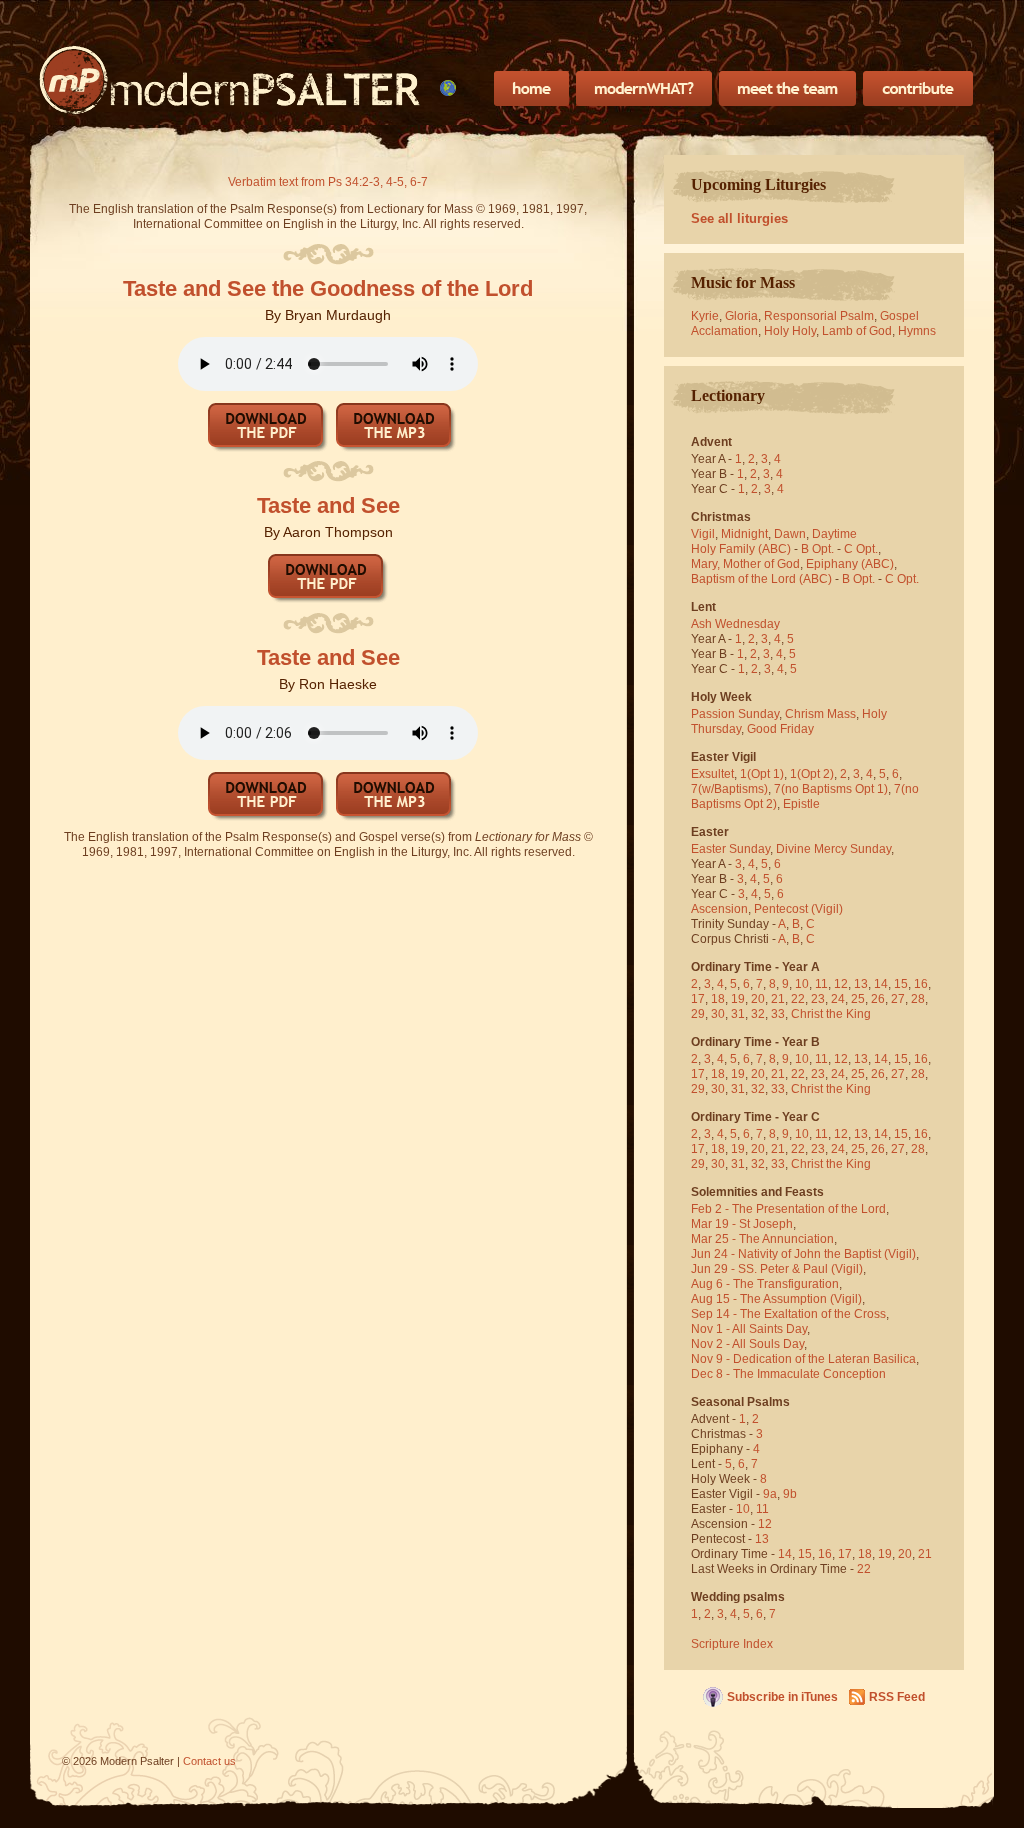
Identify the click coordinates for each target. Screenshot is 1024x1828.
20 (758, 999)
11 (821, 984)
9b (790, 1494)
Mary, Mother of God (745, 564)
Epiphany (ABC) (850, 564)
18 (718, 999)
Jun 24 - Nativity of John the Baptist (786, 1254)
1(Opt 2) (812, 774)
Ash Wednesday (735, 624)
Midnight (744, 534)
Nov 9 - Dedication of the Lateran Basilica (803, 1359)
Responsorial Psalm (819, 316)
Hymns (917, 331)
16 (921, 984)
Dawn (790, 534)
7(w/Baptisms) (729, 789)
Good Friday (780, 729)
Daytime (834, 534)
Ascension (719, 909)
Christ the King (831, 1014)
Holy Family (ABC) (741, 549)
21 (778, 999)
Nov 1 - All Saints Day (749, 1329)
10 (802, 984)
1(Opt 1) (762, 774)
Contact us (209, 1761)
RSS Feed (897, 1697)
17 (698, 999)
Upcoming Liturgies (758, 184)
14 (881, 984)
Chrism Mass (820, 714)
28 (918, 999)
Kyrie (705, 316)
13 (861, 984)
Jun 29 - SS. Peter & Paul (759, 1269)
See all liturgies (739, 218)
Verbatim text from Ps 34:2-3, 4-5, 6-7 (328, 182)
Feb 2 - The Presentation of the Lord (788, 1209)
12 (841, 984)
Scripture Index (732, 1644)
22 (798, 999)
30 (718, 1014)
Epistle (801, 804)
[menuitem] (448, 88)
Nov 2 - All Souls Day (747, 1344)
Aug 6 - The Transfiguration (765, 1284)
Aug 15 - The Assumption (759, 1299)
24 (838, 999)
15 (901, 984)
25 (858, 999)
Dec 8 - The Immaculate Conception (788, 1374)
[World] (448, 88)
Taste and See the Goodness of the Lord (328, 288)
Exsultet (712, 774)
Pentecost (781, 909)
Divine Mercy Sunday (833, 849)
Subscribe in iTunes (782, 1697)
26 (878, 999)
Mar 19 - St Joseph (742, 1224)
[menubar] (448, 88)
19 (738, 999)
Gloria (741, 316)
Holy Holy (790, 331)
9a (770, 1494)
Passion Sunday (735, 714)
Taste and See (328, 505)
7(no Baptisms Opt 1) (831, 789)
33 (778, 1014)
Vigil (703, 534)
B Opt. (817, 549)
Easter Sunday (730, 849)
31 (738, 1014)
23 (818, 999)
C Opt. (861, 549)
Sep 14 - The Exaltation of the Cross (788, 1314)
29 (698, 1014)
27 (898, 999)
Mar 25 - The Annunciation (762, 1239)
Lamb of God (857, 331)
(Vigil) (827, 909)
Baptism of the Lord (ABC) (761, 579)
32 (758, 1014)
